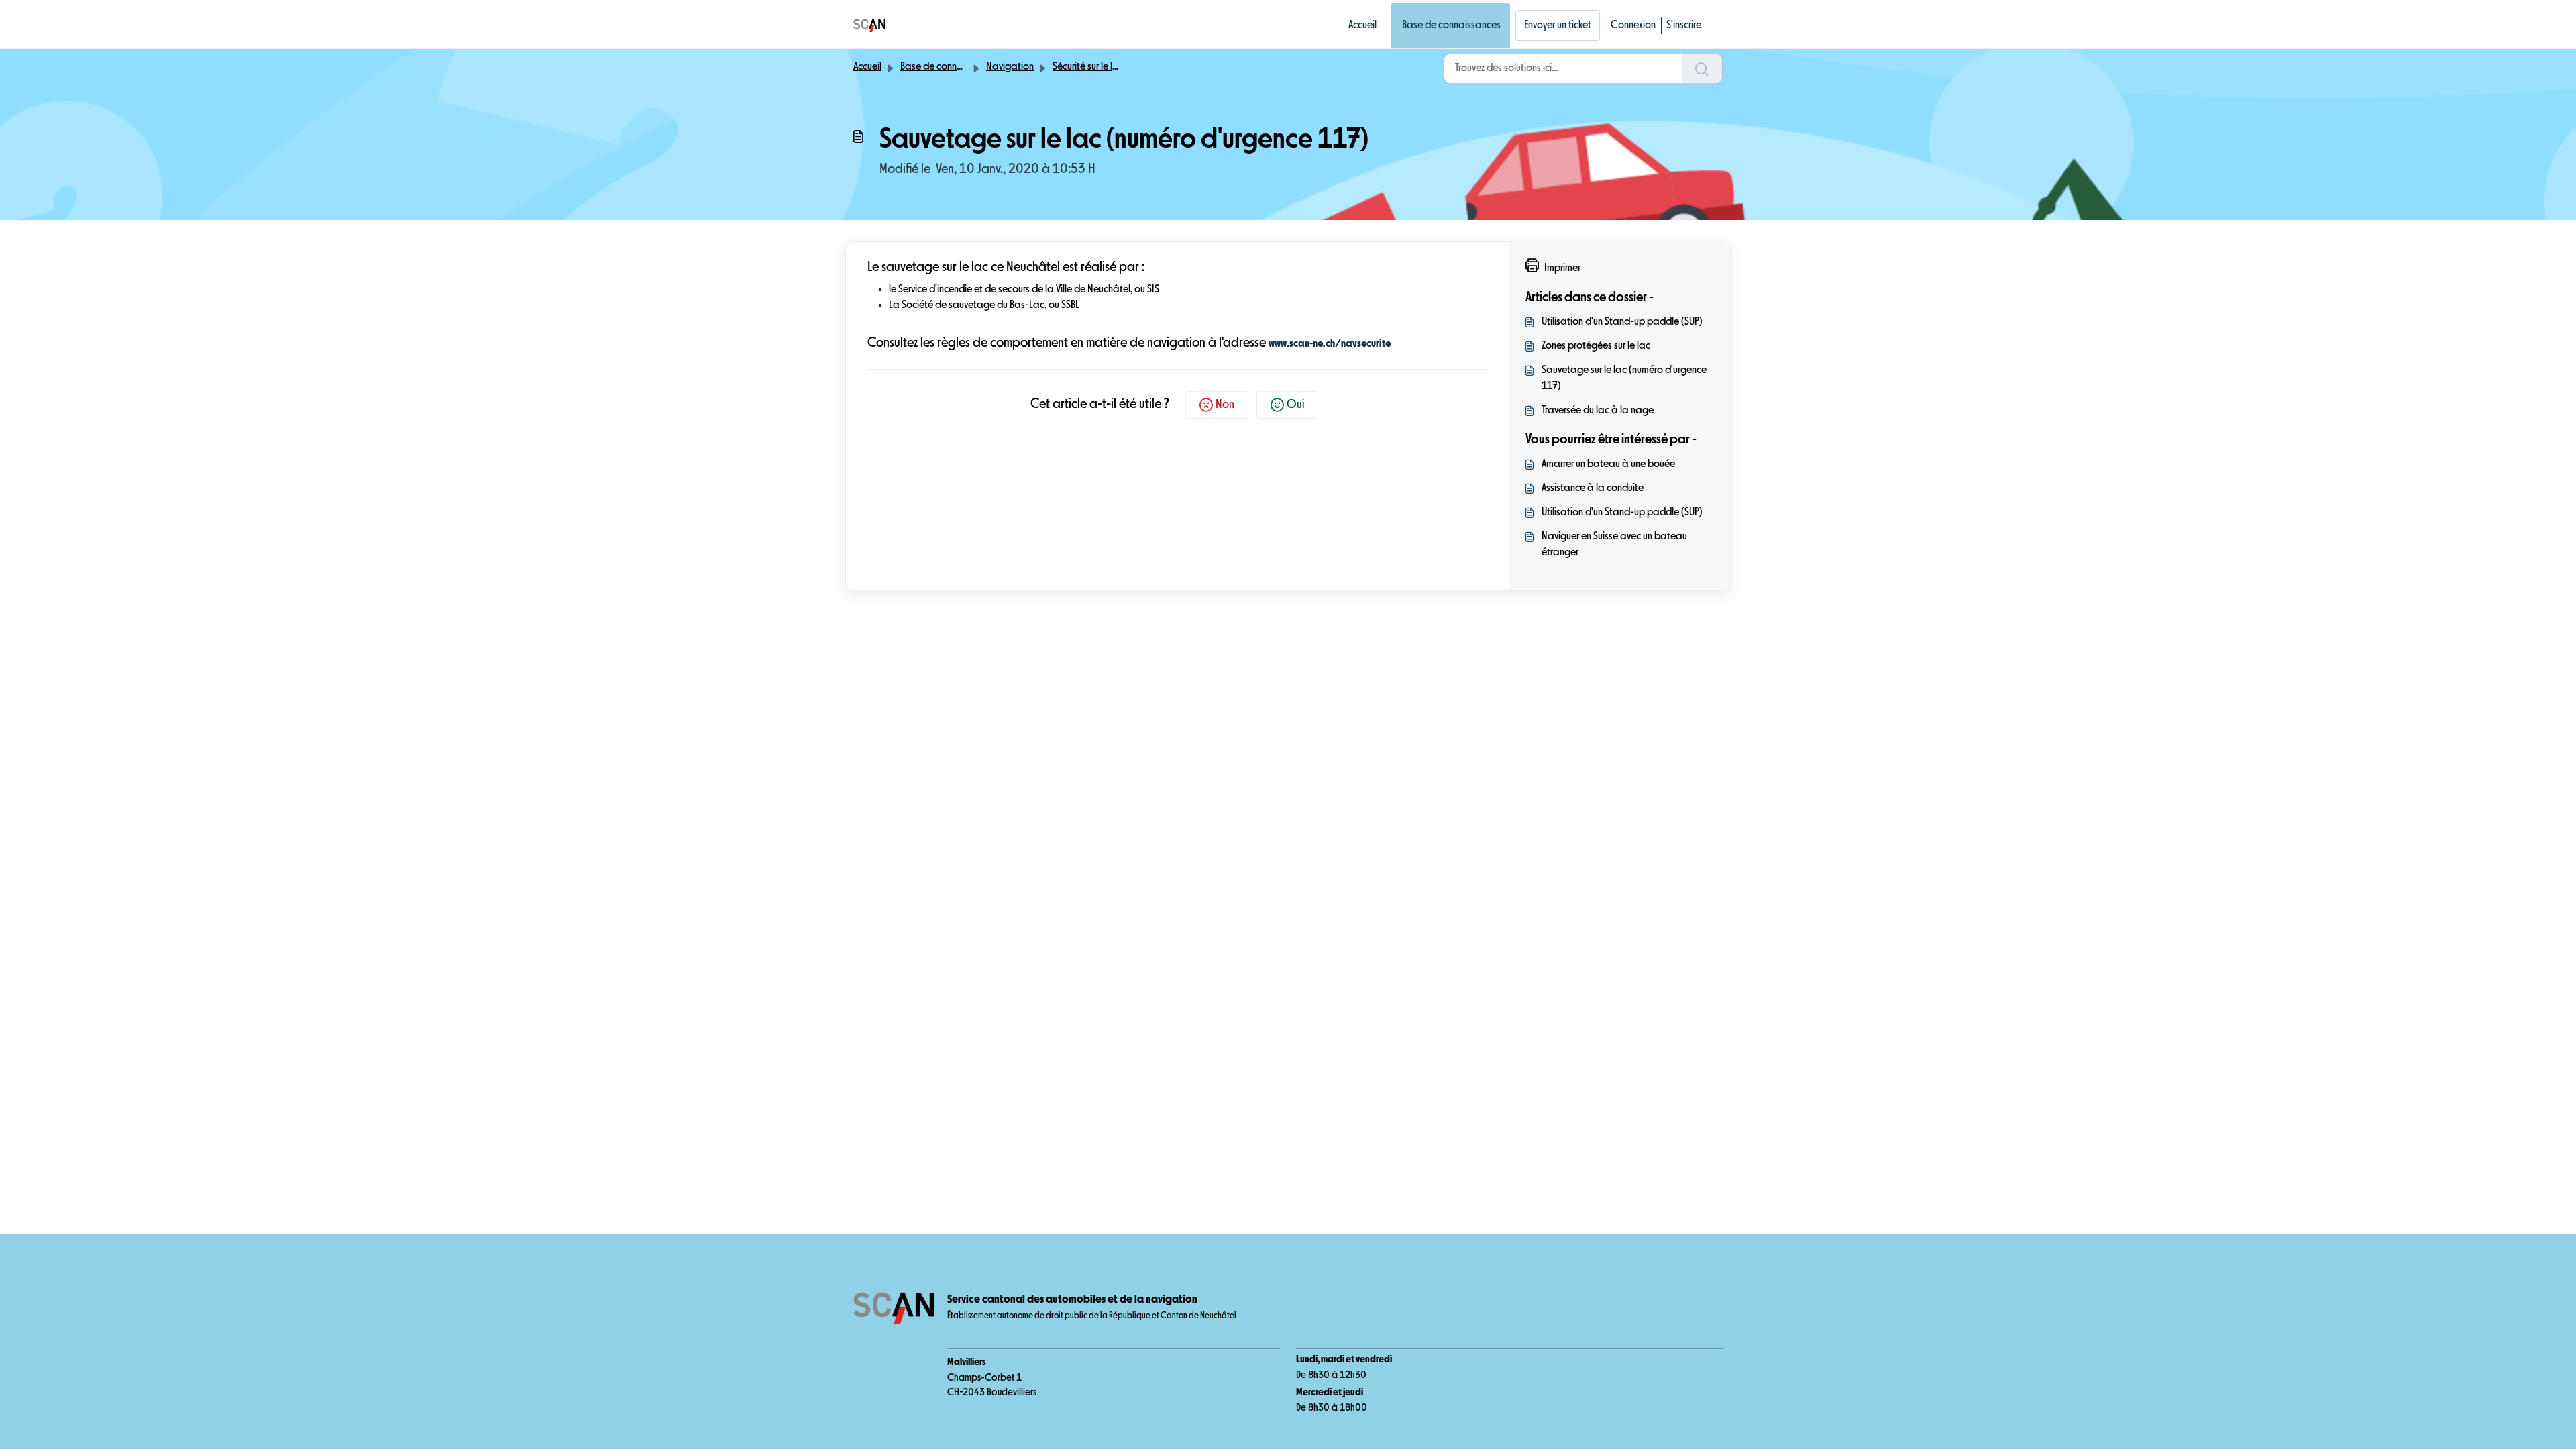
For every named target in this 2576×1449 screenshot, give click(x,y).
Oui (1295, 405)
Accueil (1362, 25)
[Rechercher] (1702, 68)
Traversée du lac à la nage (1598, 411)
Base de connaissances (1451, 25)
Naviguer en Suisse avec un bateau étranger (1614, 545)
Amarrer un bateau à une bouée (1608, 464)
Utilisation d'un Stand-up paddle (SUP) (1622, 322)
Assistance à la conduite (1593, 488)
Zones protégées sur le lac (1596, 346)
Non (1225, 405)
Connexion (1633, 25)
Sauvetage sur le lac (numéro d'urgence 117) (1624, 378)
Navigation (1010, 67)
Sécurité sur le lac (1088, 67)
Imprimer (1562, 268)
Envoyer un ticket (1558, 25)
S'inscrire (1684, 25)
